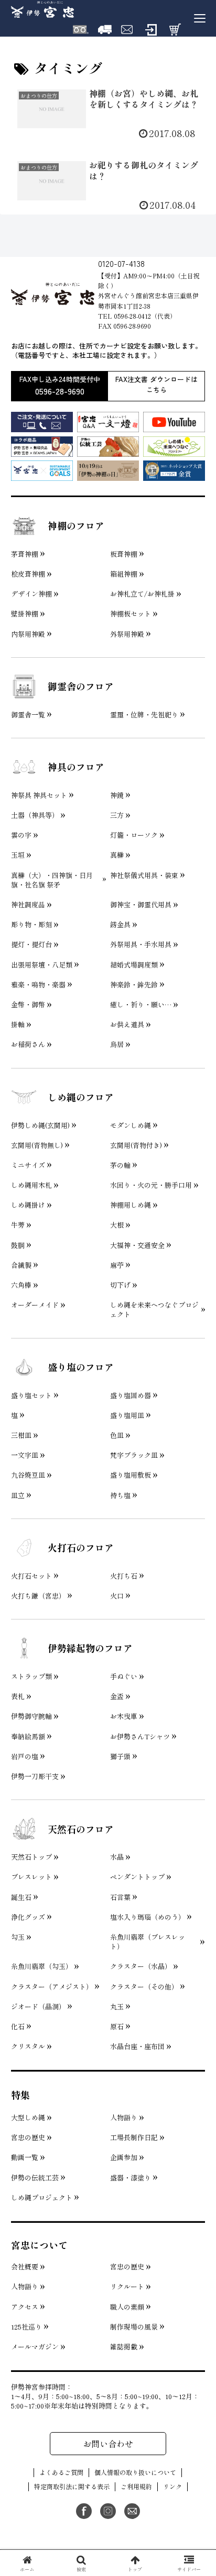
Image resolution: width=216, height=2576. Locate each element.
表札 (18, 1696)
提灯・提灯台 (31, 944)
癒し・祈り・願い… (141, 1005)
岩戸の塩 (25, 1757)
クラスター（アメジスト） (52, 1987)
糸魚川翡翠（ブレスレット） (148, 1942)
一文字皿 (25, 1455)
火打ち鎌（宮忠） (38, 1596)
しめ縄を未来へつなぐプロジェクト (154, 1310)
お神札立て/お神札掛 (142, 594)
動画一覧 (25, 2157)
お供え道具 (127, 1025)
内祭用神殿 (28, 634)
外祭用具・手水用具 (141, 944)
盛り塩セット (31, 1396)
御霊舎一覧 (28, 715)
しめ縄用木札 (31, 1185)
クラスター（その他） (144, 1987)
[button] (194, 1804)
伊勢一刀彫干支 (35, 1776)
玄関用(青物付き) (136, 1145)
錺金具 (120, 925)
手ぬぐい (124, 1677)
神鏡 (117, 795)
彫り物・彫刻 (31, 925)
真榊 (117, 855)
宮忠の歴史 (28, 2138)
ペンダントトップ (137, 1877)
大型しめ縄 (28, 2118)
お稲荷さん (28, 1044)
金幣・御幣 (28, 1005)
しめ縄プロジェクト (42, 2198)
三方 (117, 815)
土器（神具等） (35, 815)
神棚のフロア (76, 525)
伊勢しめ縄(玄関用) (40, 1126)
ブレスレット (31, 1877)
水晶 (117, 1857)
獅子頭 (120, 1757)
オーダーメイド (35, 1305)
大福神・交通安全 (137, 1245)
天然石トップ (31, 1857)
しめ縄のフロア (81, 1097)
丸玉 (117, 2007)
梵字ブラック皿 (134, 1455)
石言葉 (120, 1897)
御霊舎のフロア (81, 686)
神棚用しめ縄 (131, 1205)
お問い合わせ (108, 2444)
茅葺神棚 (25, 554)
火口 (117, 1596)
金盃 (117, 1696)
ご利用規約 (136, 2487)
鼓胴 (18, 1245)
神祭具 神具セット (39, 795)
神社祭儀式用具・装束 (144, 875)
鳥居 (117, 1044)
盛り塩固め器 (131, 1396)
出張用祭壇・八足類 (42, 965)
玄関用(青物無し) (37, 1145)
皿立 (18, 1495)
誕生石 (21, 1897)
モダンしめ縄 (131, 1126)
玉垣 (18, 855)
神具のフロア (76, 767)
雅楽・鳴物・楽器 (38, 985)
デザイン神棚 (31, 594)
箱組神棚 (124, 574)
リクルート (127, 2287)
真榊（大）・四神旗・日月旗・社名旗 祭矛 (52, 880)
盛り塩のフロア (81, 1367)
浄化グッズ (28, 1917)
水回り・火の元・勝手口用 (151, 1185)
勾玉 (18, 1937)
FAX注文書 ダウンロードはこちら (156, 385)
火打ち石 (124, 1576)
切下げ (120, 1285)
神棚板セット (131, 614)
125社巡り (26, 2327)
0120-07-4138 (121, 263)
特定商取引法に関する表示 (72, 2487)
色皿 (117, 1435)
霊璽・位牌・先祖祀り (144, 715)
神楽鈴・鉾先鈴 (134, 985)
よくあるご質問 (61, 2472)
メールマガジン (35, 2347)
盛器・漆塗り (131, 2178)
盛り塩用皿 (127, 1415)
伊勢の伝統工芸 (35, 2178)
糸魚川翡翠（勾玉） (42, 1966)
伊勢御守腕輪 (31, 1716)
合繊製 (21, 1265)
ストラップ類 (31, 1677)
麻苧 (117, 1265)
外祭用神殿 (127, 634)
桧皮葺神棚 (28, 574)
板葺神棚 (124, 554)
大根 (117, 1225)
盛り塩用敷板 (131, 1475)
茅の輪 (120, 1165)
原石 (117, 2027)
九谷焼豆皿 (28, 1475)
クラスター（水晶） (141, 1966)
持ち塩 (120, 1495)
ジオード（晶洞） (38, 2007)
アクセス (25, 2307)
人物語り (124, 2118)
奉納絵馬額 (28, 1737)
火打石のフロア (81, 1547)
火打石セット (31, 1576)
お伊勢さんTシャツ (140, 1737)
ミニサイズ (28, 1165)
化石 (18, 2027)
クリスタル (28, 2046)
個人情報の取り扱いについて (135, 2472)
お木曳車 (124, 1716)
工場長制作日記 (134, 2138)
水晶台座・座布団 (137, 2046)
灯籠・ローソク (134, 835)
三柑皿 (21, 1435)
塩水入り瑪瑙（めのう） (148, 1917)
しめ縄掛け (28, 1205)
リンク (172, 2487)
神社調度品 (28, 905)
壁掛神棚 (25, 614)
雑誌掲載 (124, 2347)
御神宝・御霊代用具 (141, 905)
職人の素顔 (127, 2307)
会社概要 (25, 2267)
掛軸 (18, 1025)
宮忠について (39, 2245)
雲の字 (21, 835)
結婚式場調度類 (134, 965)
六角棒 (21, 1285)
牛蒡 (18, 1225)
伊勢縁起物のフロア (90, 1648)
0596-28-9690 (60, 391)
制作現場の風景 (134, 2327)
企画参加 (124, 2157)
